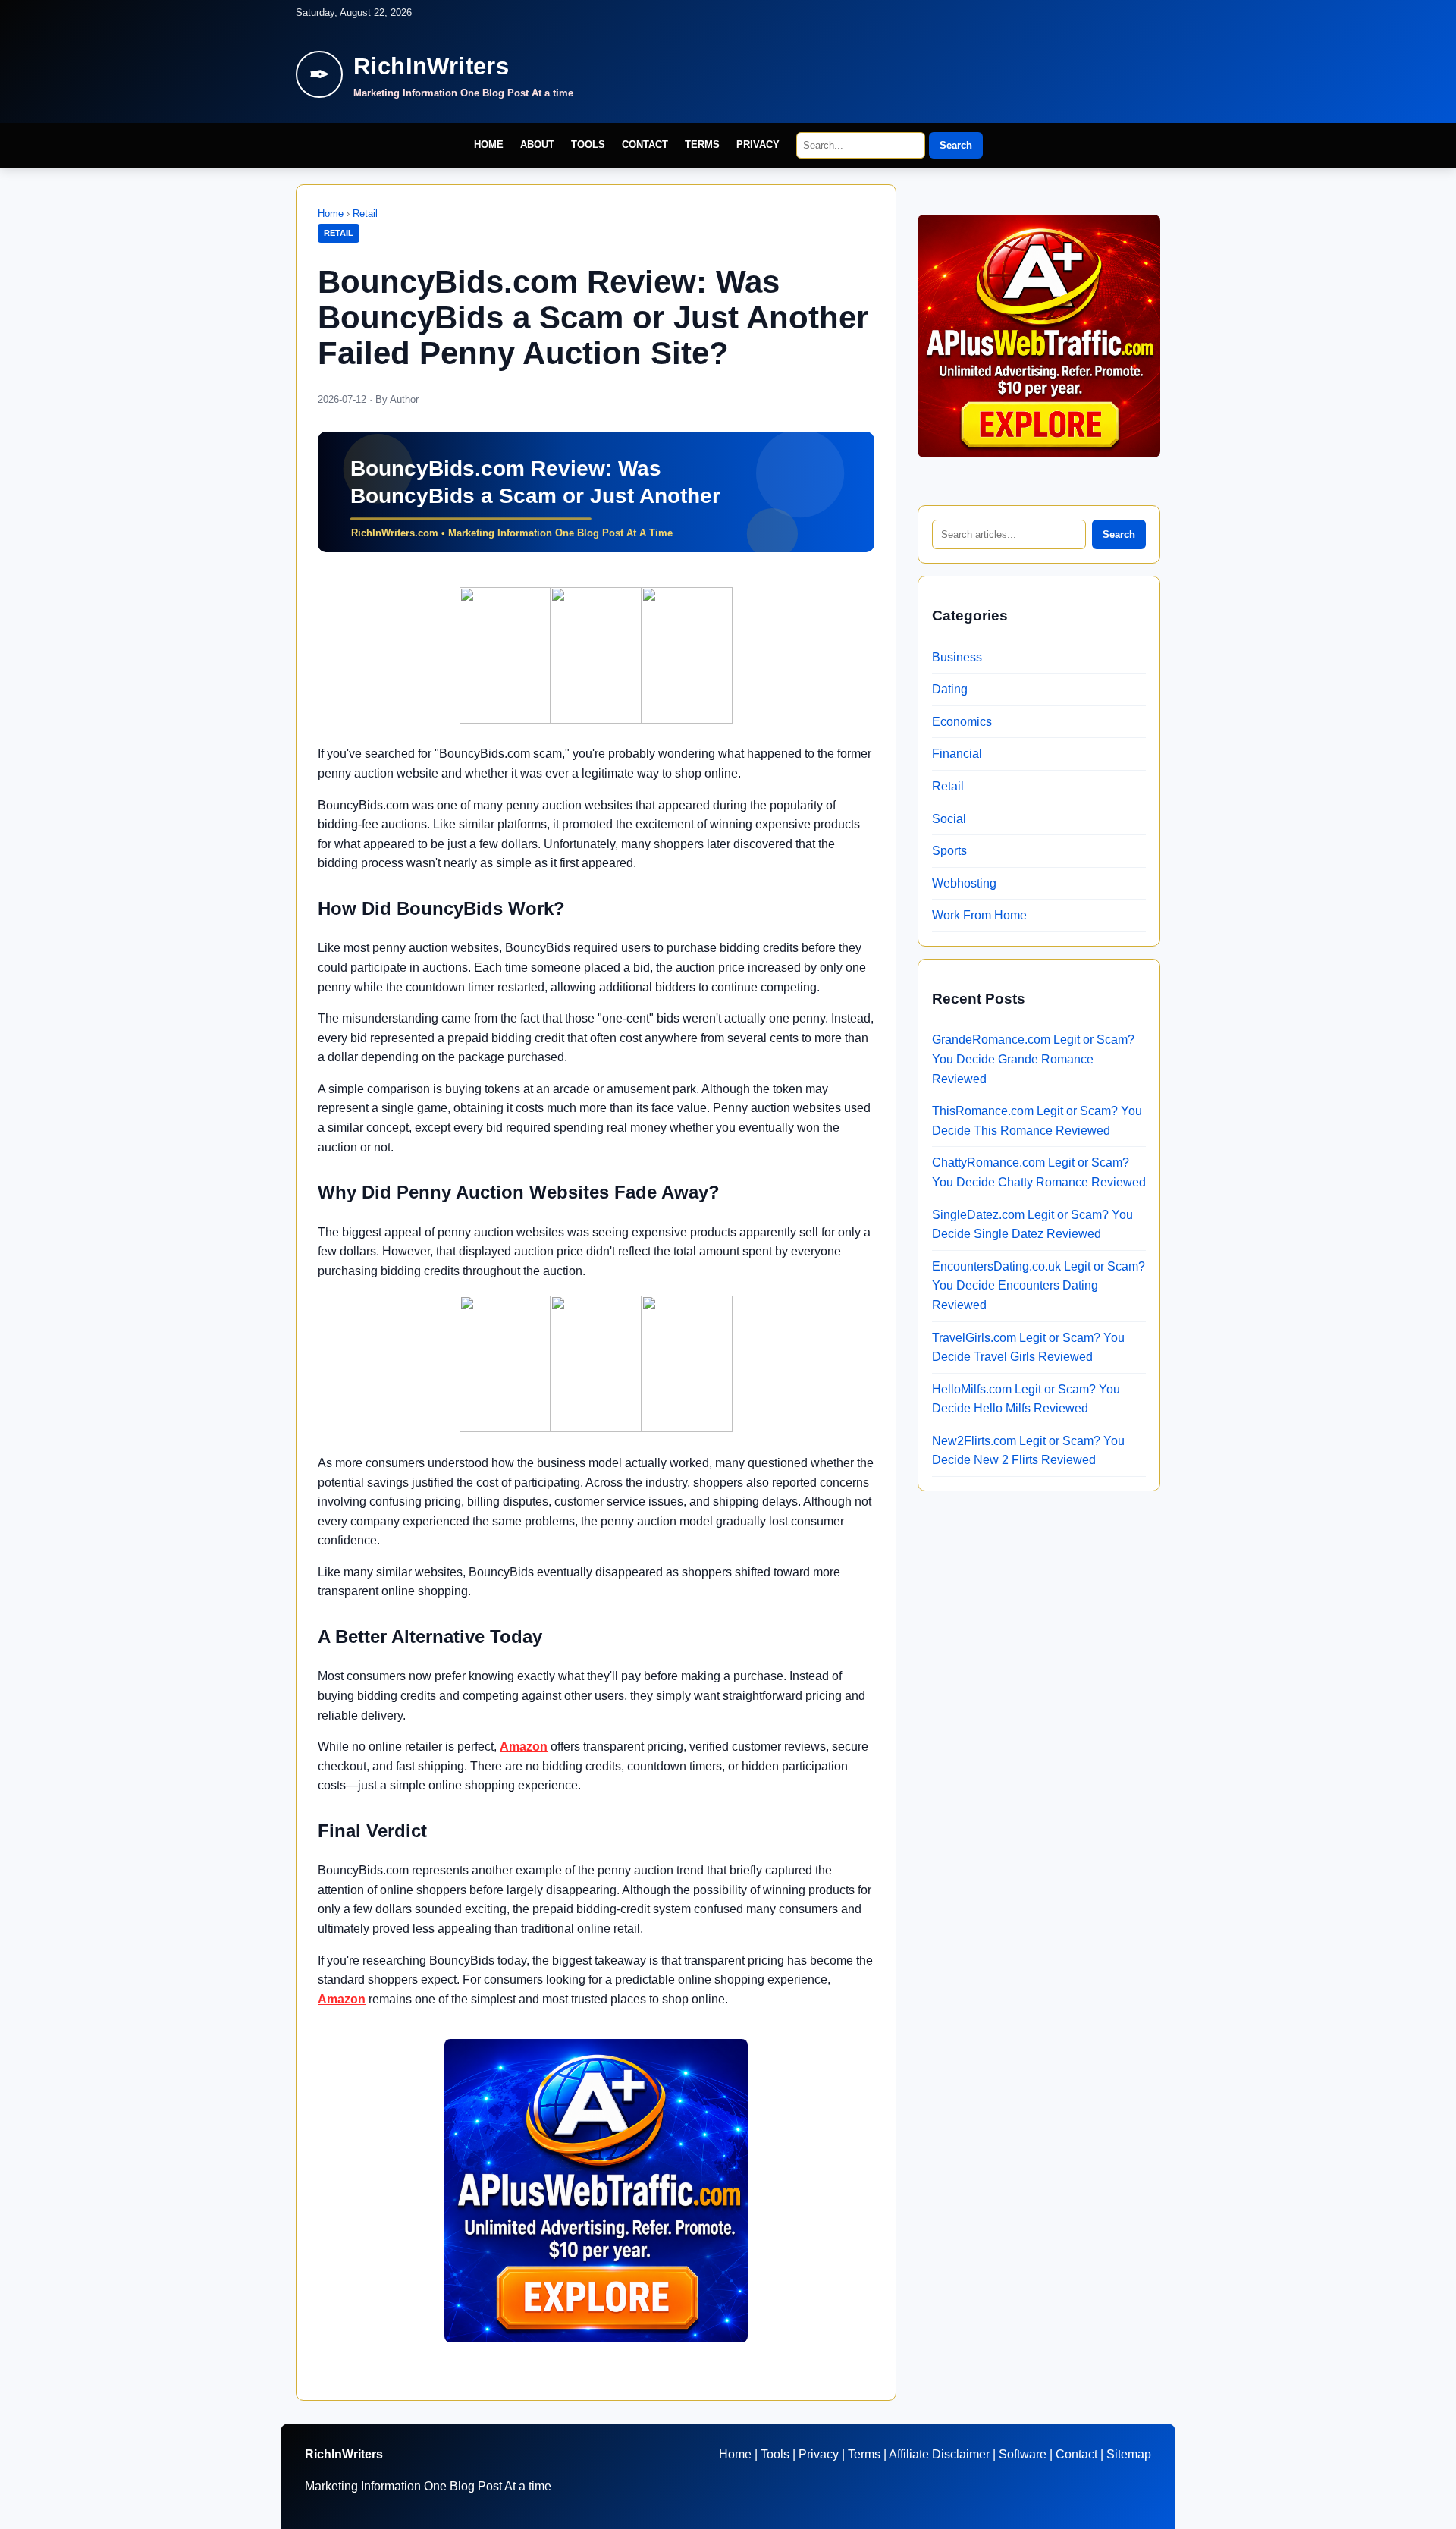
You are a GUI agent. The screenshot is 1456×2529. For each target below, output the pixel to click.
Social (949, 819)
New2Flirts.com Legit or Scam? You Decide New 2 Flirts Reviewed (1028, 1451)
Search (956, 145)
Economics (962, 722)
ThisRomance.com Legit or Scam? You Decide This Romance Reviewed (1037, 1121)
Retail (365, 214)
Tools (588, 145)
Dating (950, 689)
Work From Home (979, 915)
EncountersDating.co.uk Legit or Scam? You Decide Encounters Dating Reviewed (1039, 1286)
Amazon (524, 1747)
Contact (645, 145)
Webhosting (964, 883)
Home (489, 145)
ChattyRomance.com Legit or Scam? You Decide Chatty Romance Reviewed (1039, 1172)
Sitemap (1129, 2454)
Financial (957, 754)
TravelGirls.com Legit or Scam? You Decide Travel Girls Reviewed (1028, 1348)
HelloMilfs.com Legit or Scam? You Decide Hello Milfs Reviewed (1026, 1399)
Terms (702, 145)
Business (957, 657)
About (537, 145)
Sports (949, 851)
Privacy (758, 145)
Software (1023, 2454)
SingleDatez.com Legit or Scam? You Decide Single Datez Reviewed (1032, 1225)
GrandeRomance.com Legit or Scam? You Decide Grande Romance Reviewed (1033, 1059)
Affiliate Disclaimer (939, 2454)
